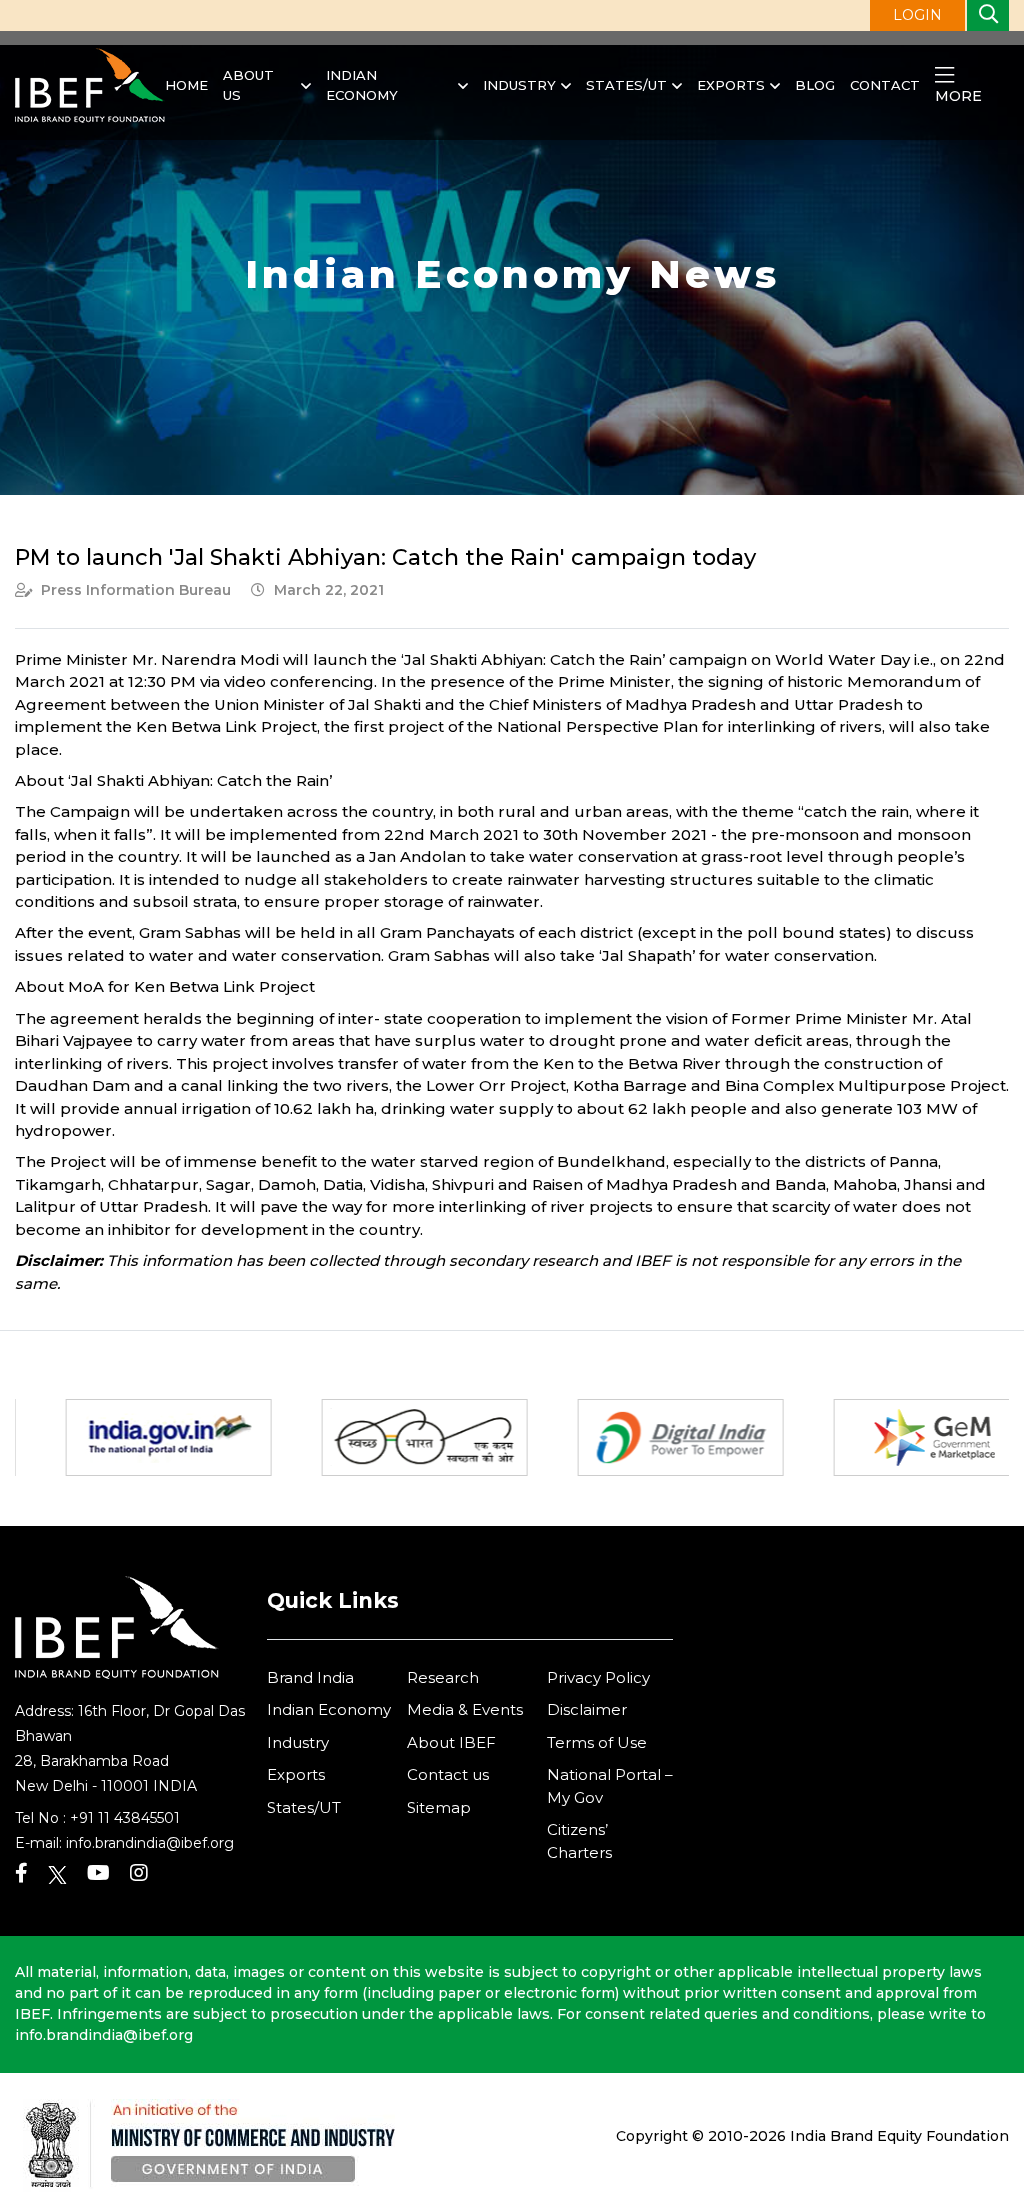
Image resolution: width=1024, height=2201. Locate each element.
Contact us (448, 1774)
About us (248, 85)
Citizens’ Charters (579, 1841)
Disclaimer (587, 1709)
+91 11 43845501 (125, 1818)
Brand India (310, 1677)
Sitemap (439, 1807)
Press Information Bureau (136, 590)
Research (443, 1677)
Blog (815, 85)
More (958, 96)
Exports (731, 85)
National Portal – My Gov (610, 1786)
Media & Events (465, 1709)
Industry (519, 85)
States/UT (626, 85)
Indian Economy (362, 85)
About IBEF (451, 1742)
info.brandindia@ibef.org (150, 1843)
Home (186, 85)
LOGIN (917, 15)
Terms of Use (597, 1742)
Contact (885, 85)
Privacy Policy (598, 1677)
